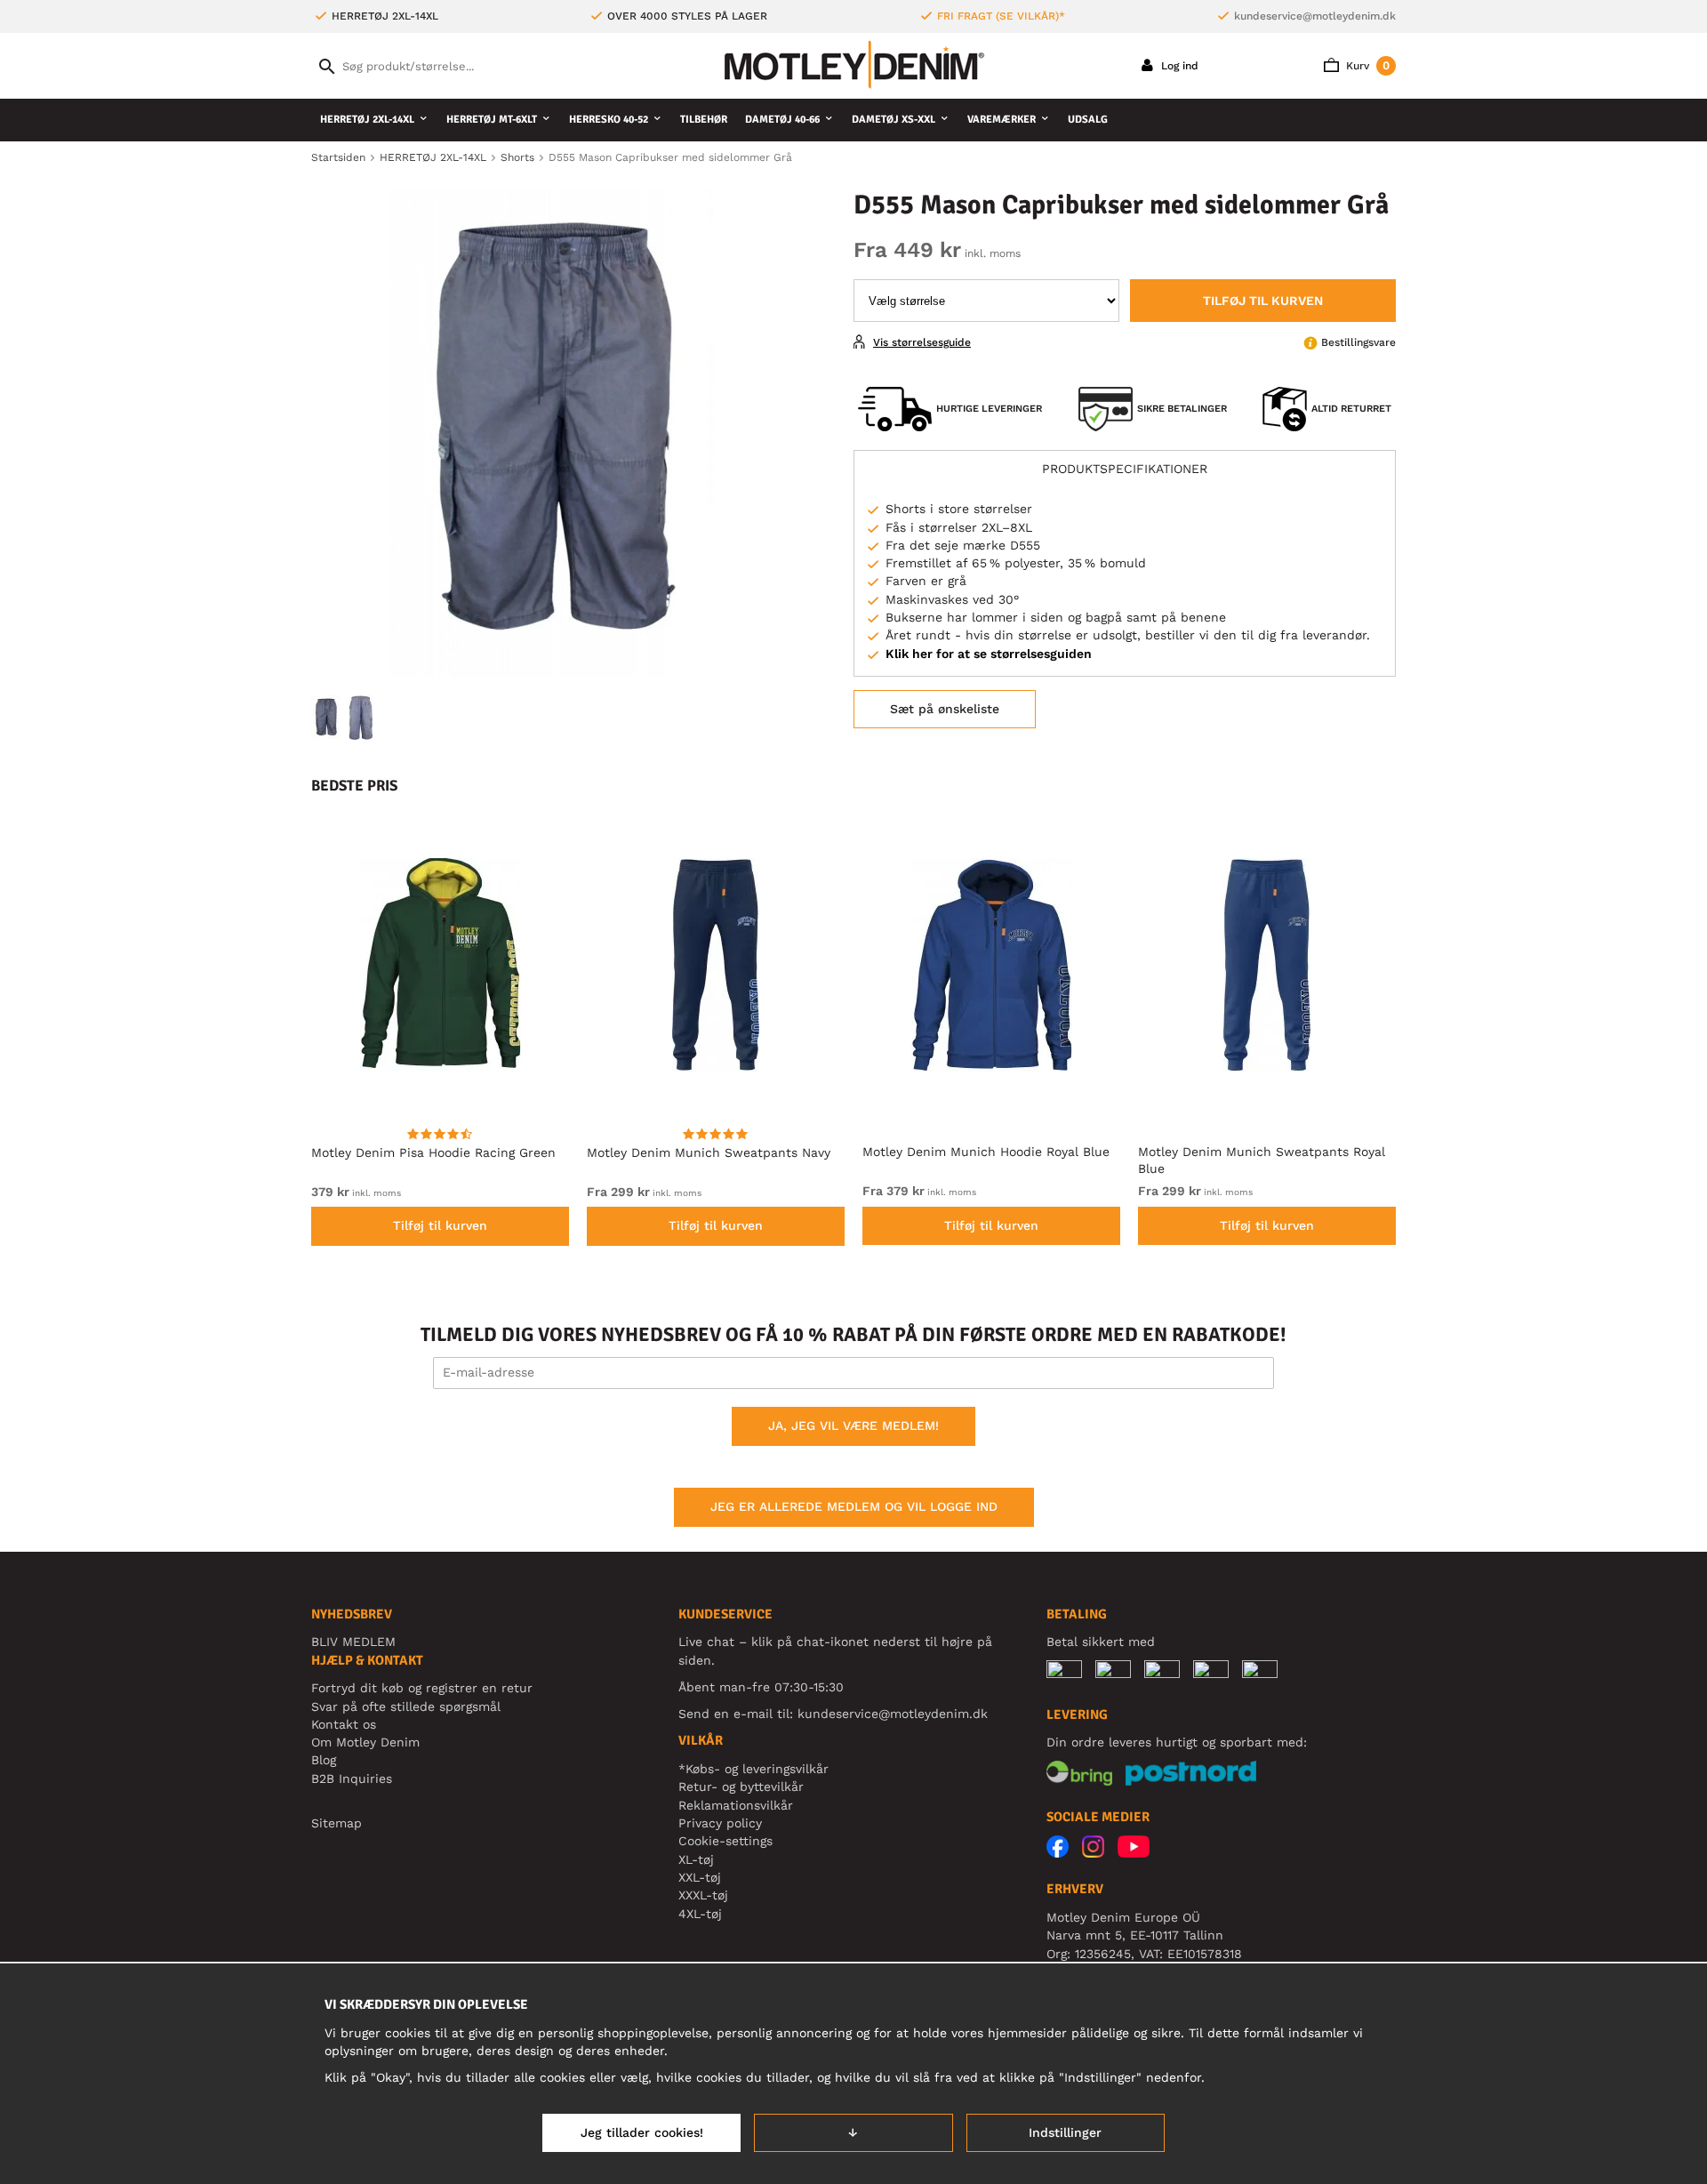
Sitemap (337, 1823)
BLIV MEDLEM (353, 1642)
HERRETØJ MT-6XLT (492, 120)
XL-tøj (696, 1859)
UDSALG (1088, 120)
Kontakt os (344, 1724)
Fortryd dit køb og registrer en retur (422, 1688)
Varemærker (1002, 120)
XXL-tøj (700, 1877)
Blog (324, 1760)
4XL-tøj (700, 1914)
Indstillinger (1065, 2132)
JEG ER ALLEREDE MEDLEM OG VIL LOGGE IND (854, 1506)
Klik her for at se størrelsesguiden (989, 654)
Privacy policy (720, 1823)
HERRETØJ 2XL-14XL (367, 120)
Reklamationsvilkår (736, 1805)
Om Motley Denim (365, 1742)
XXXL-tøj (703, 1895)
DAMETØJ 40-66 (782, 120)
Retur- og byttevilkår (741, 1787)
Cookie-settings (725, 1841)
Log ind (1178, 66)
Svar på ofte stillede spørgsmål (406, 1706)
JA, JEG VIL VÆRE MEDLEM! (853, 1425)
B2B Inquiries (352, 1779)
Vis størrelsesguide (922, 342)
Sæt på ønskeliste (945, 709)
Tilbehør (704, 120)
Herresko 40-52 (609, 120)
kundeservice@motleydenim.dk (1315, 16)
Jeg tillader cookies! (642, 2132)
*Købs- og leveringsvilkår (753, 1769)
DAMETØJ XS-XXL (894, 120)
